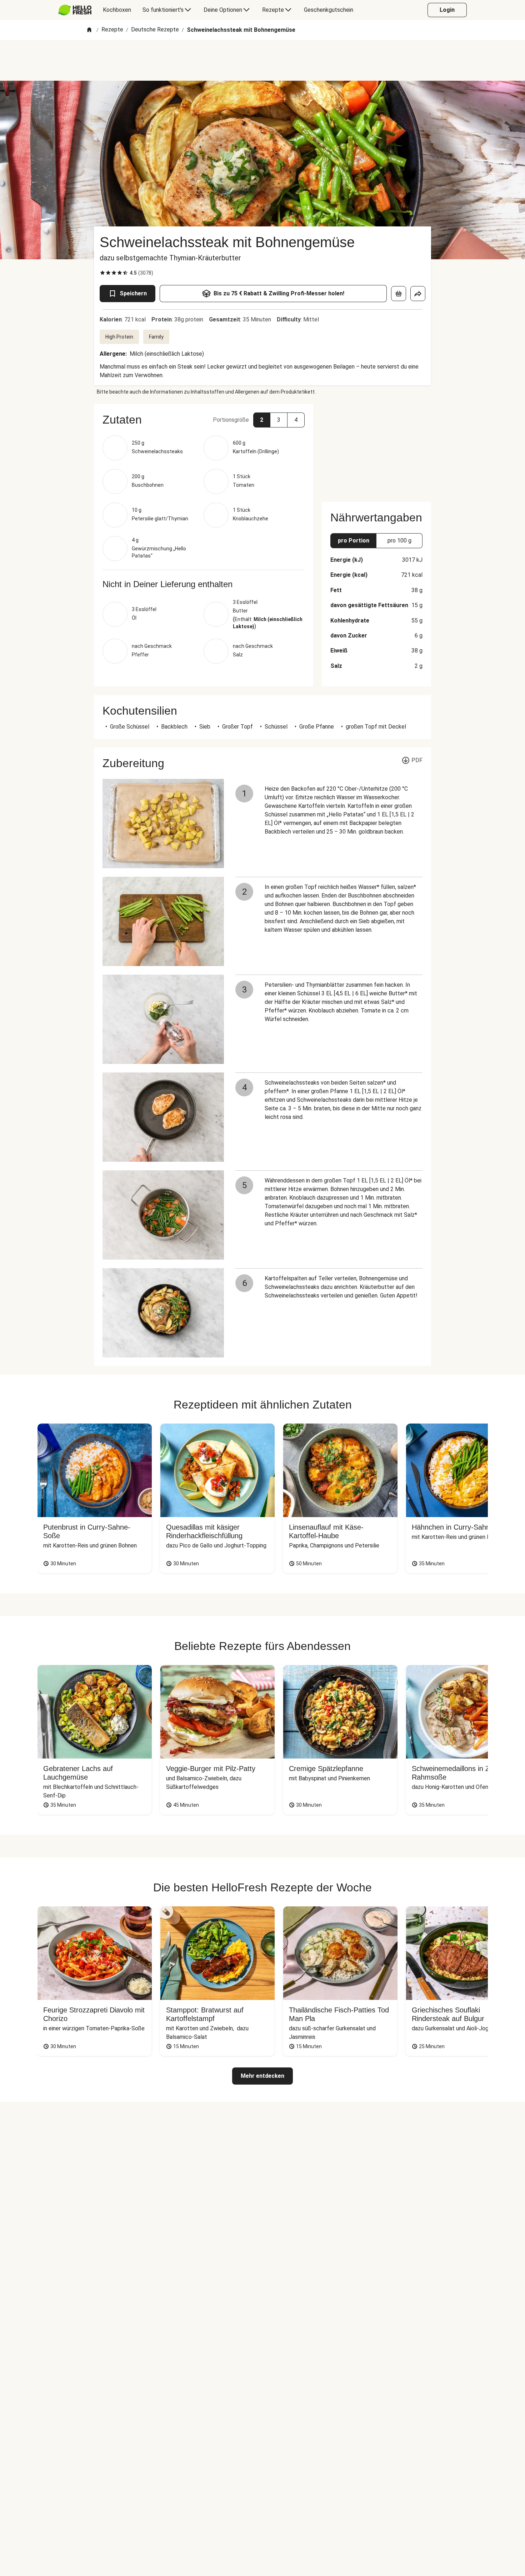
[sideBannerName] (376, 449)
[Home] (89, 30)
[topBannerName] (262, 60)
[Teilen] (418, 294)
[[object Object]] (399, 294)
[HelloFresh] (75, 10)
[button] (204, 420)
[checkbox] (102, 273)
